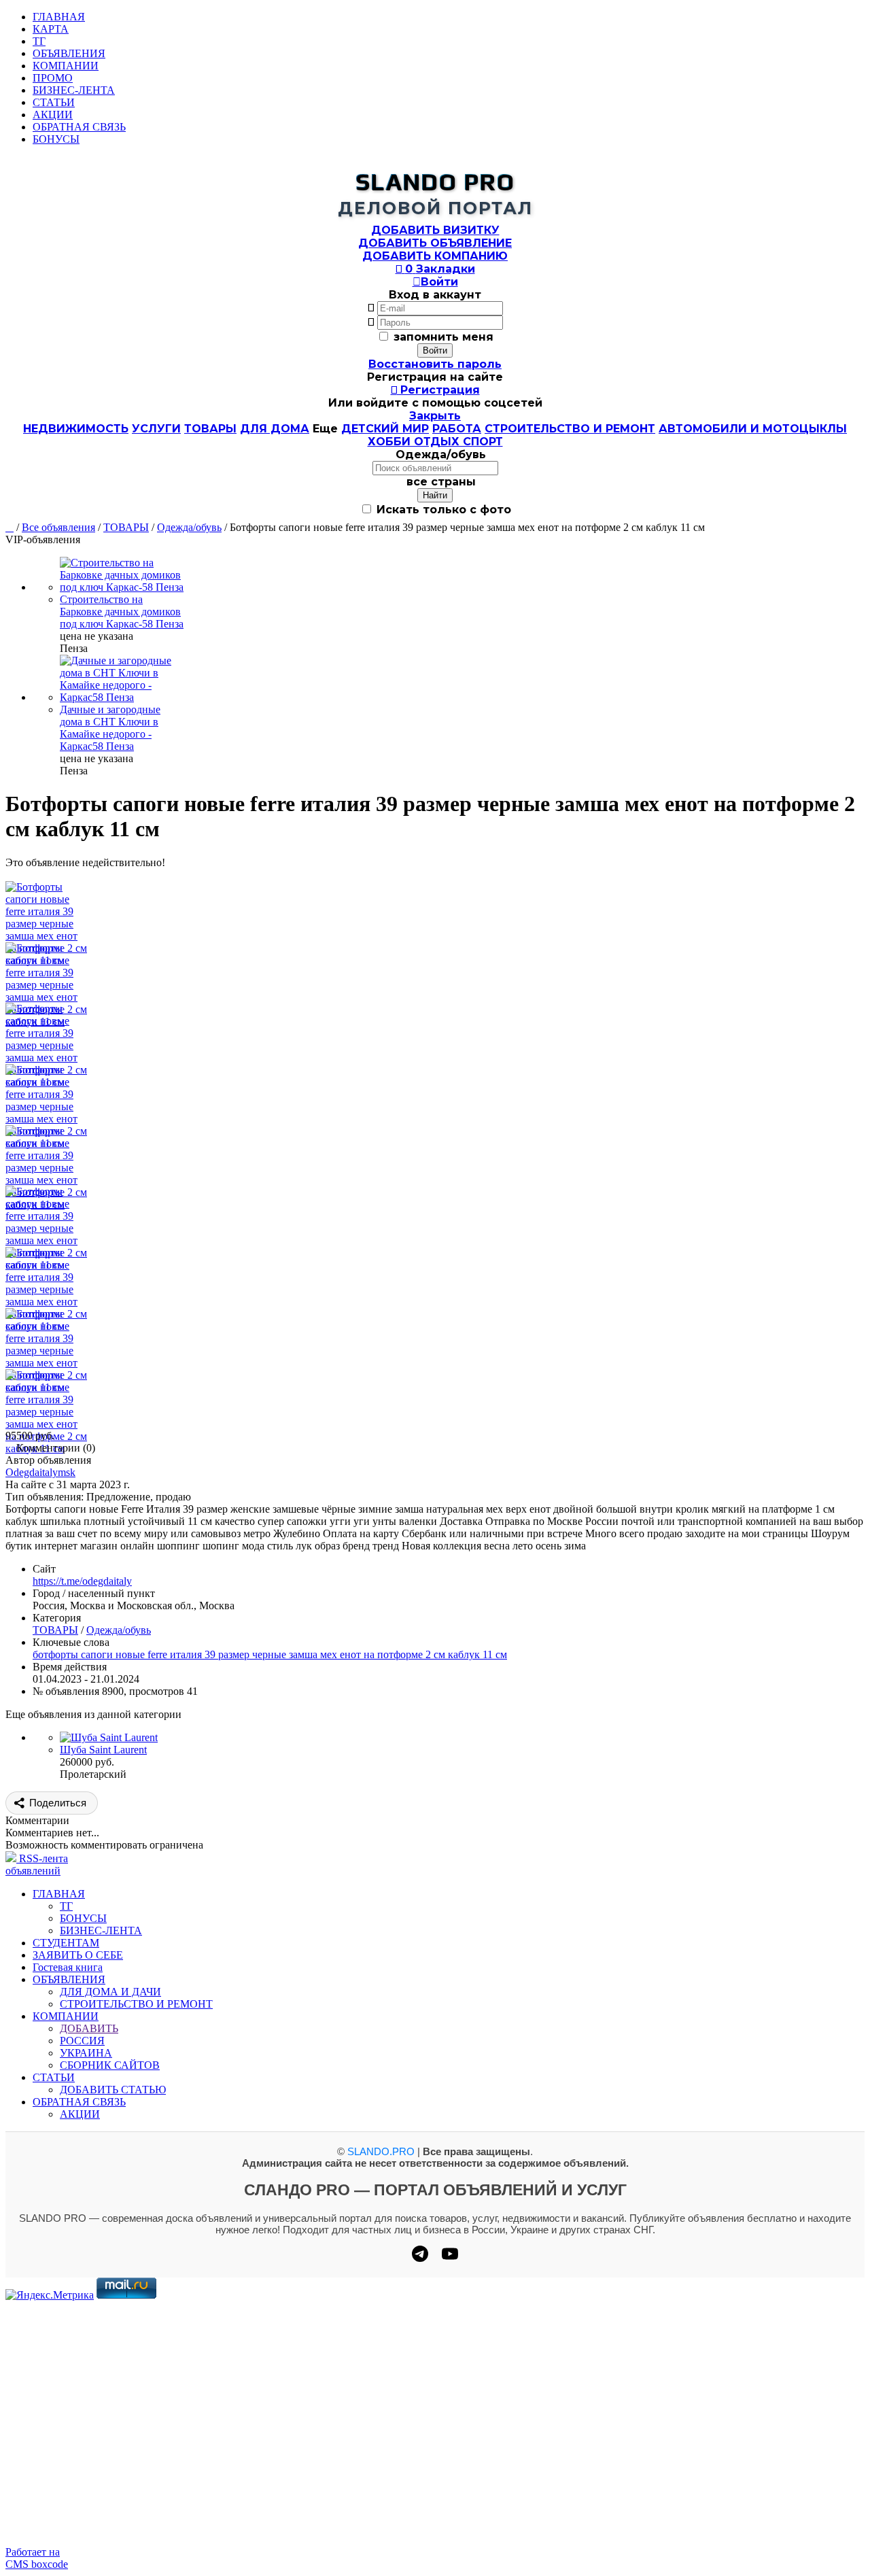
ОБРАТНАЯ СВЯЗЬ (79, 127)
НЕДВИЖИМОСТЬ (76, 429)
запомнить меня (443, 337)
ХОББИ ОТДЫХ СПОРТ (435, 442)
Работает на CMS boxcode (37, 2558)
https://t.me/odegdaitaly (82, 1581)
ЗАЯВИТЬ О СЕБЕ (78, 1955)
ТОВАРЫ (210, 429)
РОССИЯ (82, 2041)
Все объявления (58, 527)
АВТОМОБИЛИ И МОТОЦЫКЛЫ (753, 429)
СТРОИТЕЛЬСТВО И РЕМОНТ (570, 429)
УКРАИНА (86, 2053)
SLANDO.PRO (381, 2151)
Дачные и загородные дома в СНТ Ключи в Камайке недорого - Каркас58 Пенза (110, 728)
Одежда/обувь (189, 527)
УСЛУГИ (156, 429)
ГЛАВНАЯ (59, 17)
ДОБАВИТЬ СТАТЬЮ (113, 2090)
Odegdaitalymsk (40, 1472)
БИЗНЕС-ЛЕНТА (74, 90)
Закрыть (435, 416)
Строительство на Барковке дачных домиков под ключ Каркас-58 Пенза (122, 612)
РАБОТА (457, 429)
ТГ (39, 41)
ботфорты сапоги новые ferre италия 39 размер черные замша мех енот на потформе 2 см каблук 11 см (270, 1654)
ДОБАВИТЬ (89, 2028)
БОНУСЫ (56, 139)
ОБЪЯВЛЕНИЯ (69, 53)
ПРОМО (53, 78)
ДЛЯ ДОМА (275, 429)
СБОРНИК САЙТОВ (110, 2065)
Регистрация (435, 390)
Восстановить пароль (435, 364)
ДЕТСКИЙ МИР (385, 429)
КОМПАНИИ (66, 66)
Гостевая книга (68, 1967)
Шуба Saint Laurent (103, 1750)
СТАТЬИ (54, 102)
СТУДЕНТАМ (66, 1943)
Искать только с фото (442, 510)
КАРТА (51, 29)
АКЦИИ (53, 115)
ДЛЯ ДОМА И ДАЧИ (110, 1992)
